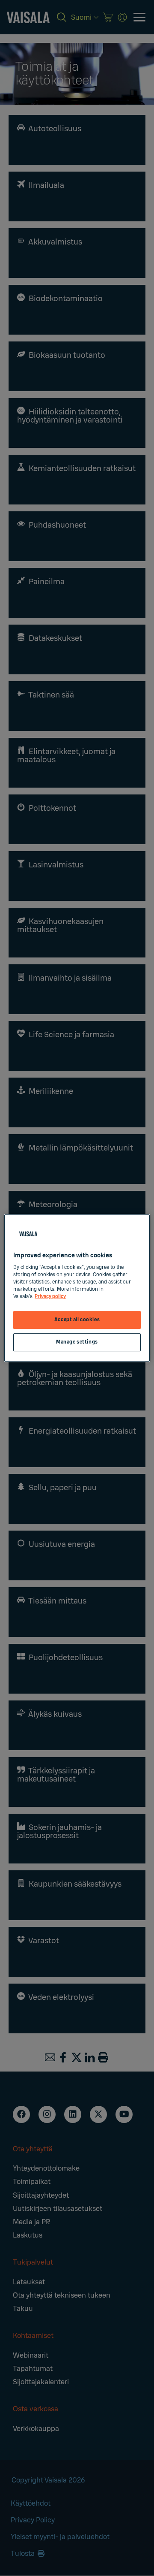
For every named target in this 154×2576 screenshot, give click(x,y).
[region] (77, 1288)
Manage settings (77, 1342)
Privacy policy (50, 1297)
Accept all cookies (77, 1320)
